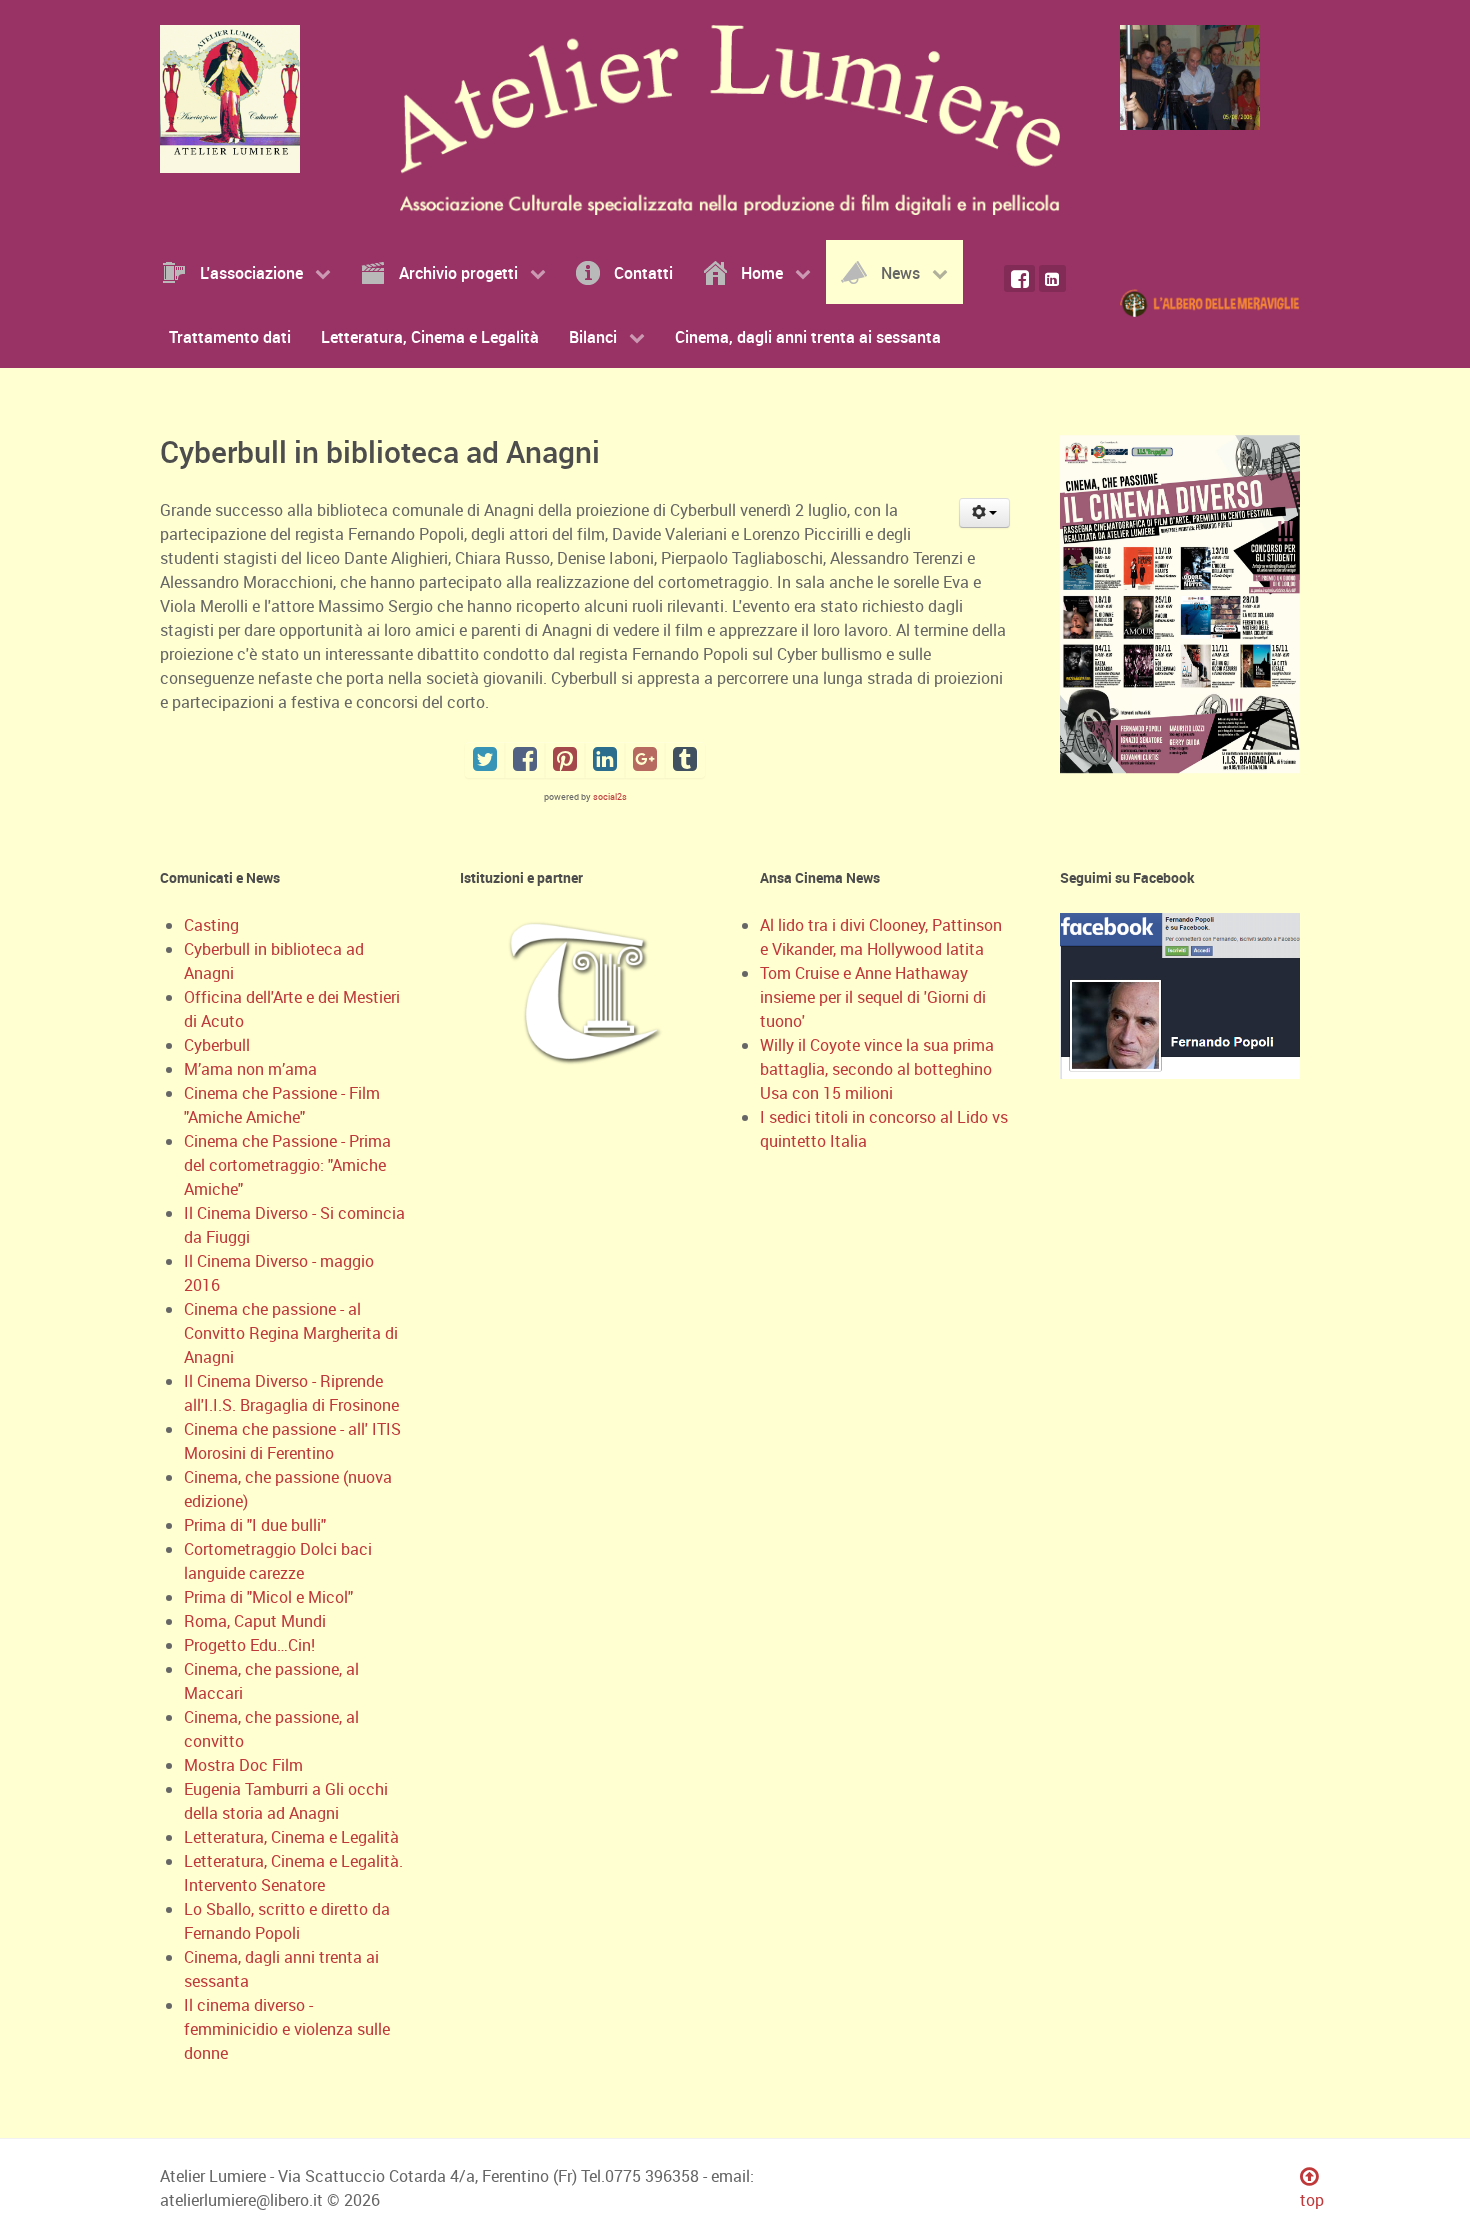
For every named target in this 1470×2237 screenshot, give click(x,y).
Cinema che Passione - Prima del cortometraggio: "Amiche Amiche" (287, 1165)
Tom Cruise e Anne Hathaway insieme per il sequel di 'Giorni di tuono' (873, 997)
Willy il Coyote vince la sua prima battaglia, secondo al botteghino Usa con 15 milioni (877, 1069)
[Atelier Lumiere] (235, 99)
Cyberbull (217, 1045)
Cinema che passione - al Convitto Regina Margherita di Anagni (291, 1333)
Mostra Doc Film (243, 1765)
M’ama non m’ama (250, 1069)
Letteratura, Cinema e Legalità (291, 1837)
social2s (610, 796)
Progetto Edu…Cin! (249, 1645)
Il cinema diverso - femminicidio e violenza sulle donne (287, 2029)
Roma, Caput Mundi (255, 1621)
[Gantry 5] (1195, 77)
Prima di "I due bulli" (255, 1525)
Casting (211, 925)
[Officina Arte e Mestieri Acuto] (1215, 301)
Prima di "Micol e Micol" (268, 1597)
